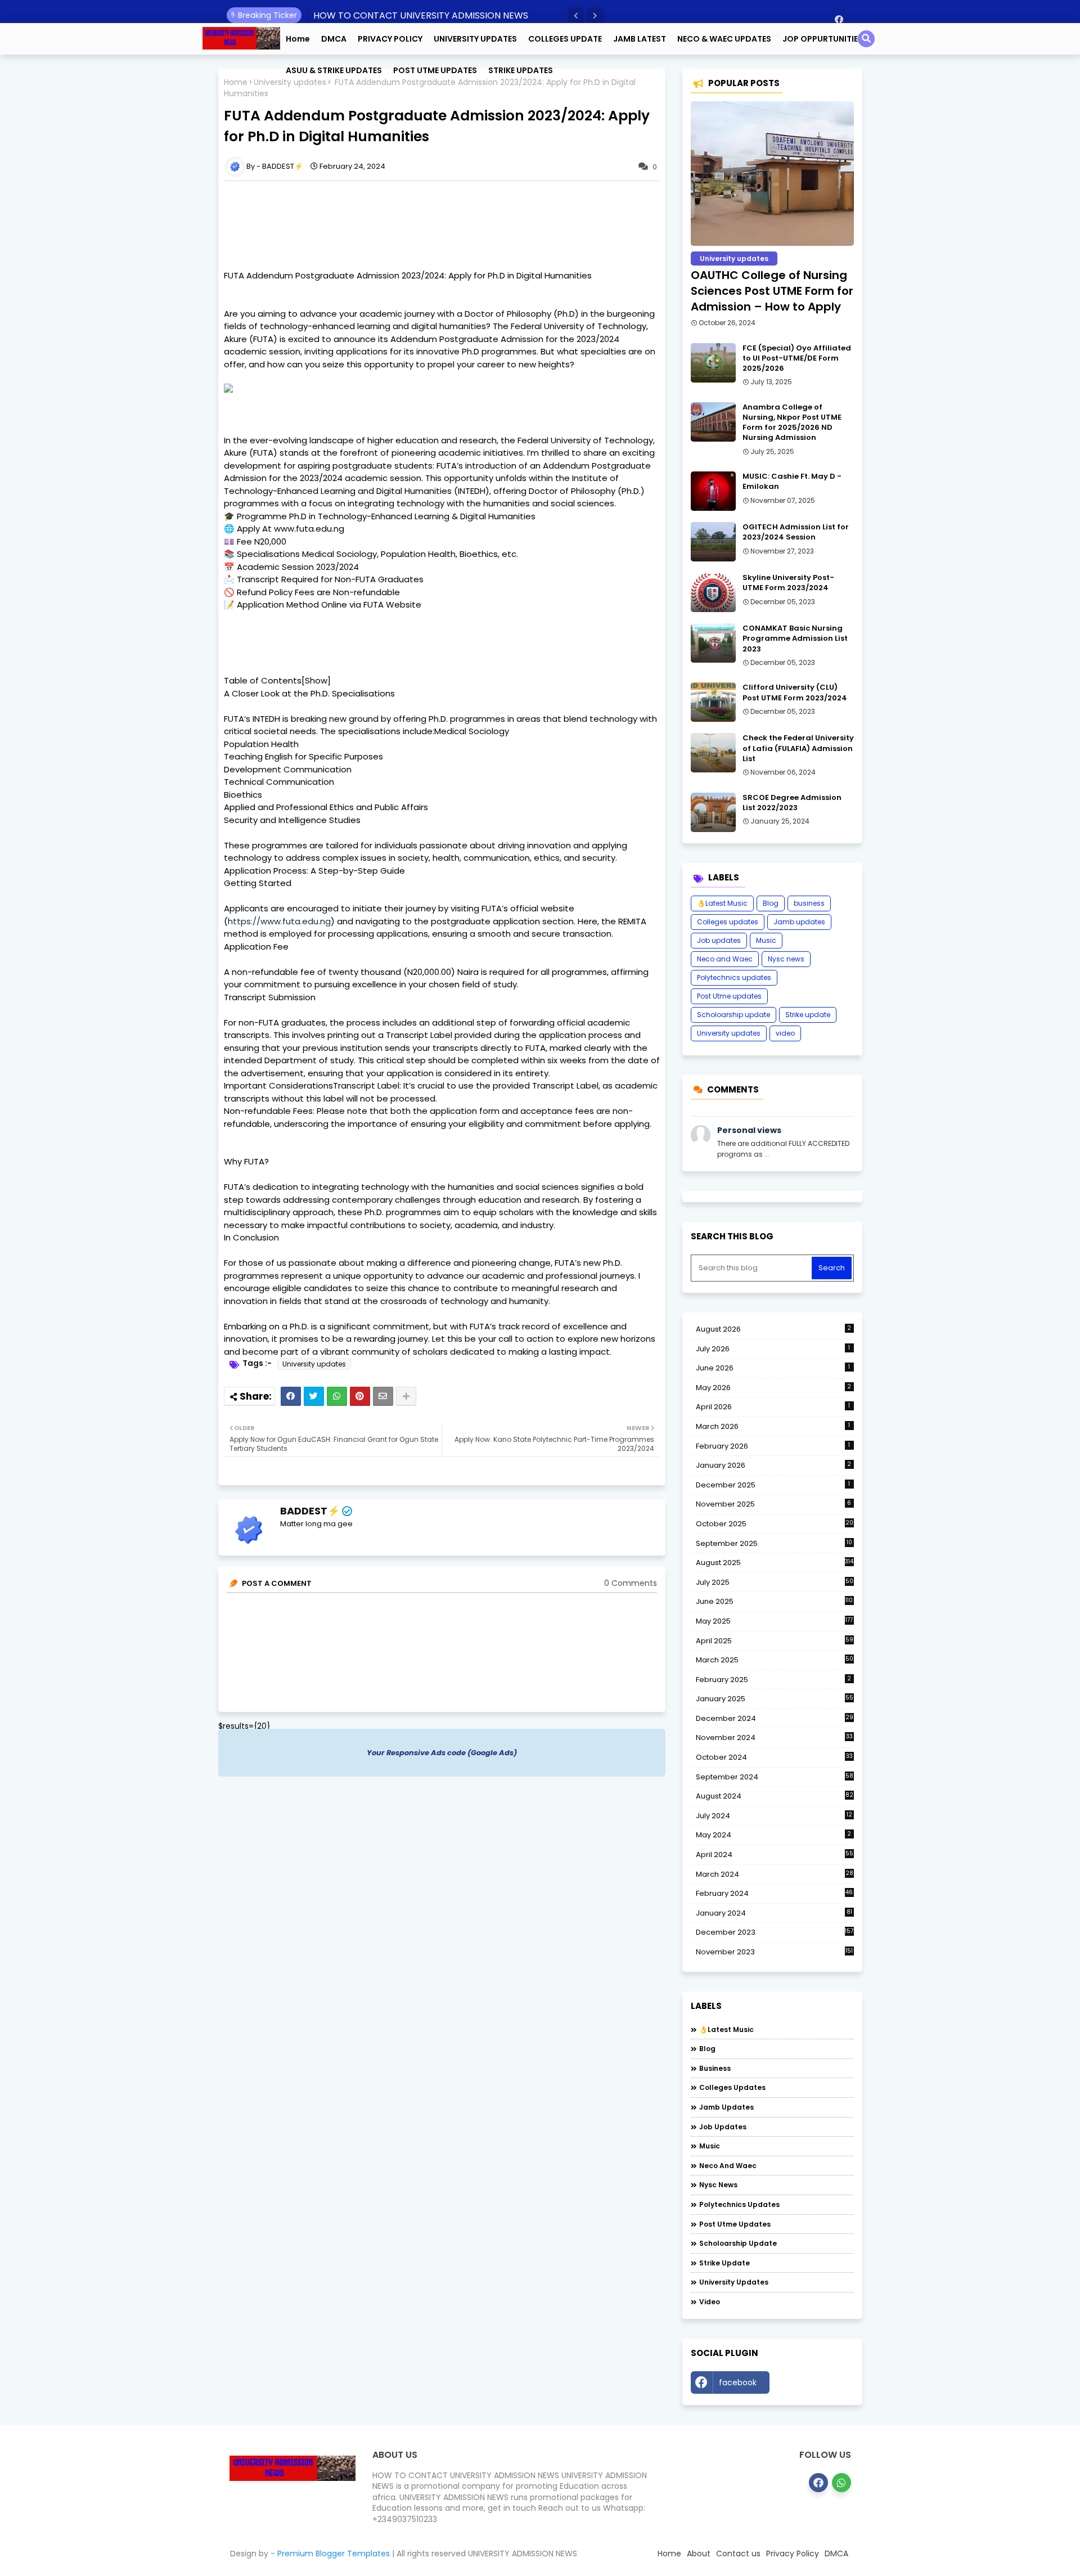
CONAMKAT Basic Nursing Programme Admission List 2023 (795, 639)
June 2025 (775, 1601)
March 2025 (775, 1660)
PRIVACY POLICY (390, 39)
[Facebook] (291, 1396)
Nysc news (786, 959)
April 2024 (775, 1855)
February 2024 (775, 1894)
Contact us (738, 2553)
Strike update (808, 1015)
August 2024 (775, 1796)
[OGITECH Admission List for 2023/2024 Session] (713, 542)
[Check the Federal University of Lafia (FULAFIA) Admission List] (713, 753)
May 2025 (775, 1621)
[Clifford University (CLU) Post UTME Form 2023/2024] (713, 702)
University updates (314, 1364)
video (785, 1033)
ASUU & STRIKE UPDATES (334, 70)
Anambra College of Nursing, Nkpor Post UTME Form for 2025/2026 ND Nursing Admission (792, 423)
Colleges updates (728, 922)
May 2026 (774, 1388)
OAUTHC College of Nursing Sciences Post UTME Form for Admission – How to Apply (772, 291)
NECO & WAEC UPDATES (724, 39)
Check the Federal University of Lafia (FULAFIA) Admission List (798, 748)
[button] (576, 16)
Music (766, 940)
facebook (738, 2382)
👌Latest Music (722, 903)
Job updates (719, 940)
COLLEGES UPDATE (565, 39)
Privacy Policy (793, 2553)
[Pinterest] (360, 1396)
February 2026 (773, 1446)
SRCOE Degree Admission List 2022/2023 (792, 803)
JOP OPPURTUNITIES (823, 39)
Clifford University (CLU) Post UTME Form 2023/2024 (795, 693)
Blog (771, 903)
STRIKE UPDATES (521, 70)
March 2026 (773, 1426)
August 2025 (775, 1563)
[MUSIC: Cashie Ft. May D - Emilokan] (713, 491)
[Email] (383, 1396)
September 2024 (775, 1777)
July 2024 (774, 1816)
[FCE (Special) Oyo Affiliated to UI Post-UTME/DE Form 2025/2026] (713, 363)
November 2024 (774, 1738)
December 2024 (775, 1719)
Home (298, 39)
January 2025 (775, 1699)
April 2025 (775, 1641)
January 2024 (774, 1913)
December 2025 (773, 1485)
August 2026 (774, 1329)
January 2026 (774, 1465)
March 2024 (775, 1874)
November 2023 (775, 1952)
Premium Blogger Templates (334, 2553)
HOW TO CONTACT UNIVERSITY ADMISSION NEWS (421, 15)
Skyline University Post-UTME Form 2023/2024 (788, 583)
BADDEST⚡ (310, 1511)
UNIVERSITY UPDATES (475, 39)
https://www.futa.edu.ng (279, 921)
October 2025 (775, 1524)
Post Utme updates (729, 996)
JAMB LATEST (640, 39)
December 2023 (775, 1932)
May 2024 (774, 1835)
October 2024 (774, 1757)
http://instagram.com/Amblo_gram (814, 2385)
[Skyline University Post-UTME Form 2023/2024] (713, 592)
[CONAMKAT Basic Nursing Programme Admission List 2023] (713, 643)
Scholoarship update (733, 1015)
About (699, 2553)
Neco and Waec (725, 959)
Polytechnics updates (734, 977)
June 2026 (773, 1368)
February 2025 (774, 1680)
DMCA (334, 39)
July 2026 (773, 1349)
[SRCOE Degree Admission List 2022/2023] (713, 812)
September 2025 (774, 1544)
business (809, 903)
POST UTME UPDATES (435, 70)
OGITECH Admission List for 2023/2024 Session (796, 532)
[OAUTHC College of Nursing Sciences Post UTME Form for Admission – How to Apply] (772, 174)
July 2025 (775, 1583)
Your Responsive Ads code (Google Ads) (442, 1753)
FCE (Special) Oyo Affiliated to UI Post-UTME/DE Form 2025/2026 (797, 358)
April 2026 (773, 1407)
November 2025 (774, 1504)
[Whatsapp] (337, 1396)
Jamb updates (799, 922)
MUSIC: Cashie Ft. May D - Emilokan (792, 482)
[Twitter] (314, 1396)
